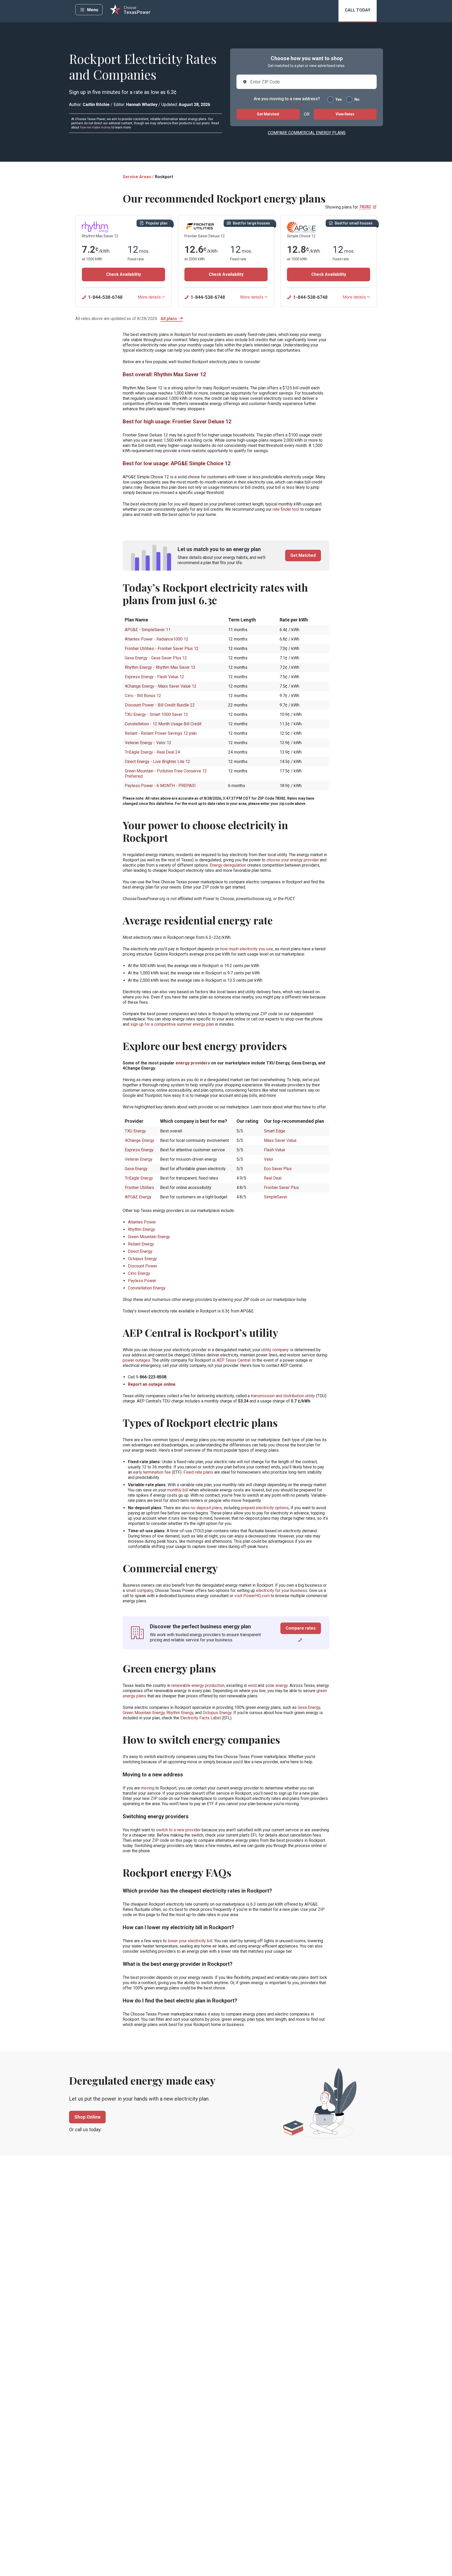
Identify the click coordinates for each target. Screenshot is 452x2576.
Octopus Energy (217, 1713)
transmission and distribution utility (283, 1396)
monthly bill (178, 1490)
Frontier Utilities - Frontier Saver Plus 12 (162, 649)
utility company (275, 1350)
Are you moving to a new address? (287, 99)
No (357, 99)
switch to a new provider (178, 1830)
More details (149, 297)
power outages (136, 1360)
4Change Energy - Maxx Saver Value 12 (161, 686)
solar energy (276, 1685)
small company (139, 1590)
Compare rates (301, 1628)
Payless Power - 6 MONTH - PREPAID (160, 786)
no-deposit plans (206, 1508)
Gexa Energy (309, 1707)
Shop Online (87, 2117)
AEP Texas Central (233, 1360)
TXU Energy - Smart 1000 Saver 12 (156, 714)
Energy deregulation (228, 865)
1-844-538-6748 (105, 297)
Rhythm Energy (180, 1713)
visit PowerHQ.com (252, 1596)
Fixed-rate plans (198, 1472)
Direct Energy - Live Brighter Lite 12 (157, 762)
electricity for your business (282, 1590)
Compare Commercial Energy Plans (307, 133)
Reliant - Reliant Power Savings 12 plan (161, 733)
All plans (169, 319)
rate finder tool (286, 509)
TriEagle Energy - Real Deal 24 (152, 752)
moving (148, 1788)
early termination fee (152, 1472)
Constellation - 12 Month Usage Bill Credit (163, 724)
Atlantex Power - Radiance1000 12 (157, 639)
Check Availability (124, 274)
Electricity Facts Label (200, 1718)
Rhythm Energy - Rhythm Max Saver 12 (160, 667)
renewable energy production (198, 1685)
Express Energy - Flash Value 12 (154, 677)
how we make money (95, 127)
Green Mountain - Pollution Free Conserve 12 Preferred (166, 774)
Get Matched (268, 114)
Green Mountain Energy (144, 1713)
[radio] (330, 99)
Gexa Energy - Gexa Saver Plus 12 (156, 658)
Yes (339, 99)
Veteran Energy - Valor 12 (148, 743)
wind (252, 1685)
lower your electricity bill (190, 1941)
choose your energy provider (293, 860)
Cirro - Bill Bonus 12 (143, 696)
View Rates (345, 114)
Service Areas (137, 177)
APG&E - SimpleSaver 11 (148, 630)
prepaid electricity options (265, 1508)
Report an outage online (152, 1384)
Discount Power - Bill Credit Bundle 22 (160, 705)
